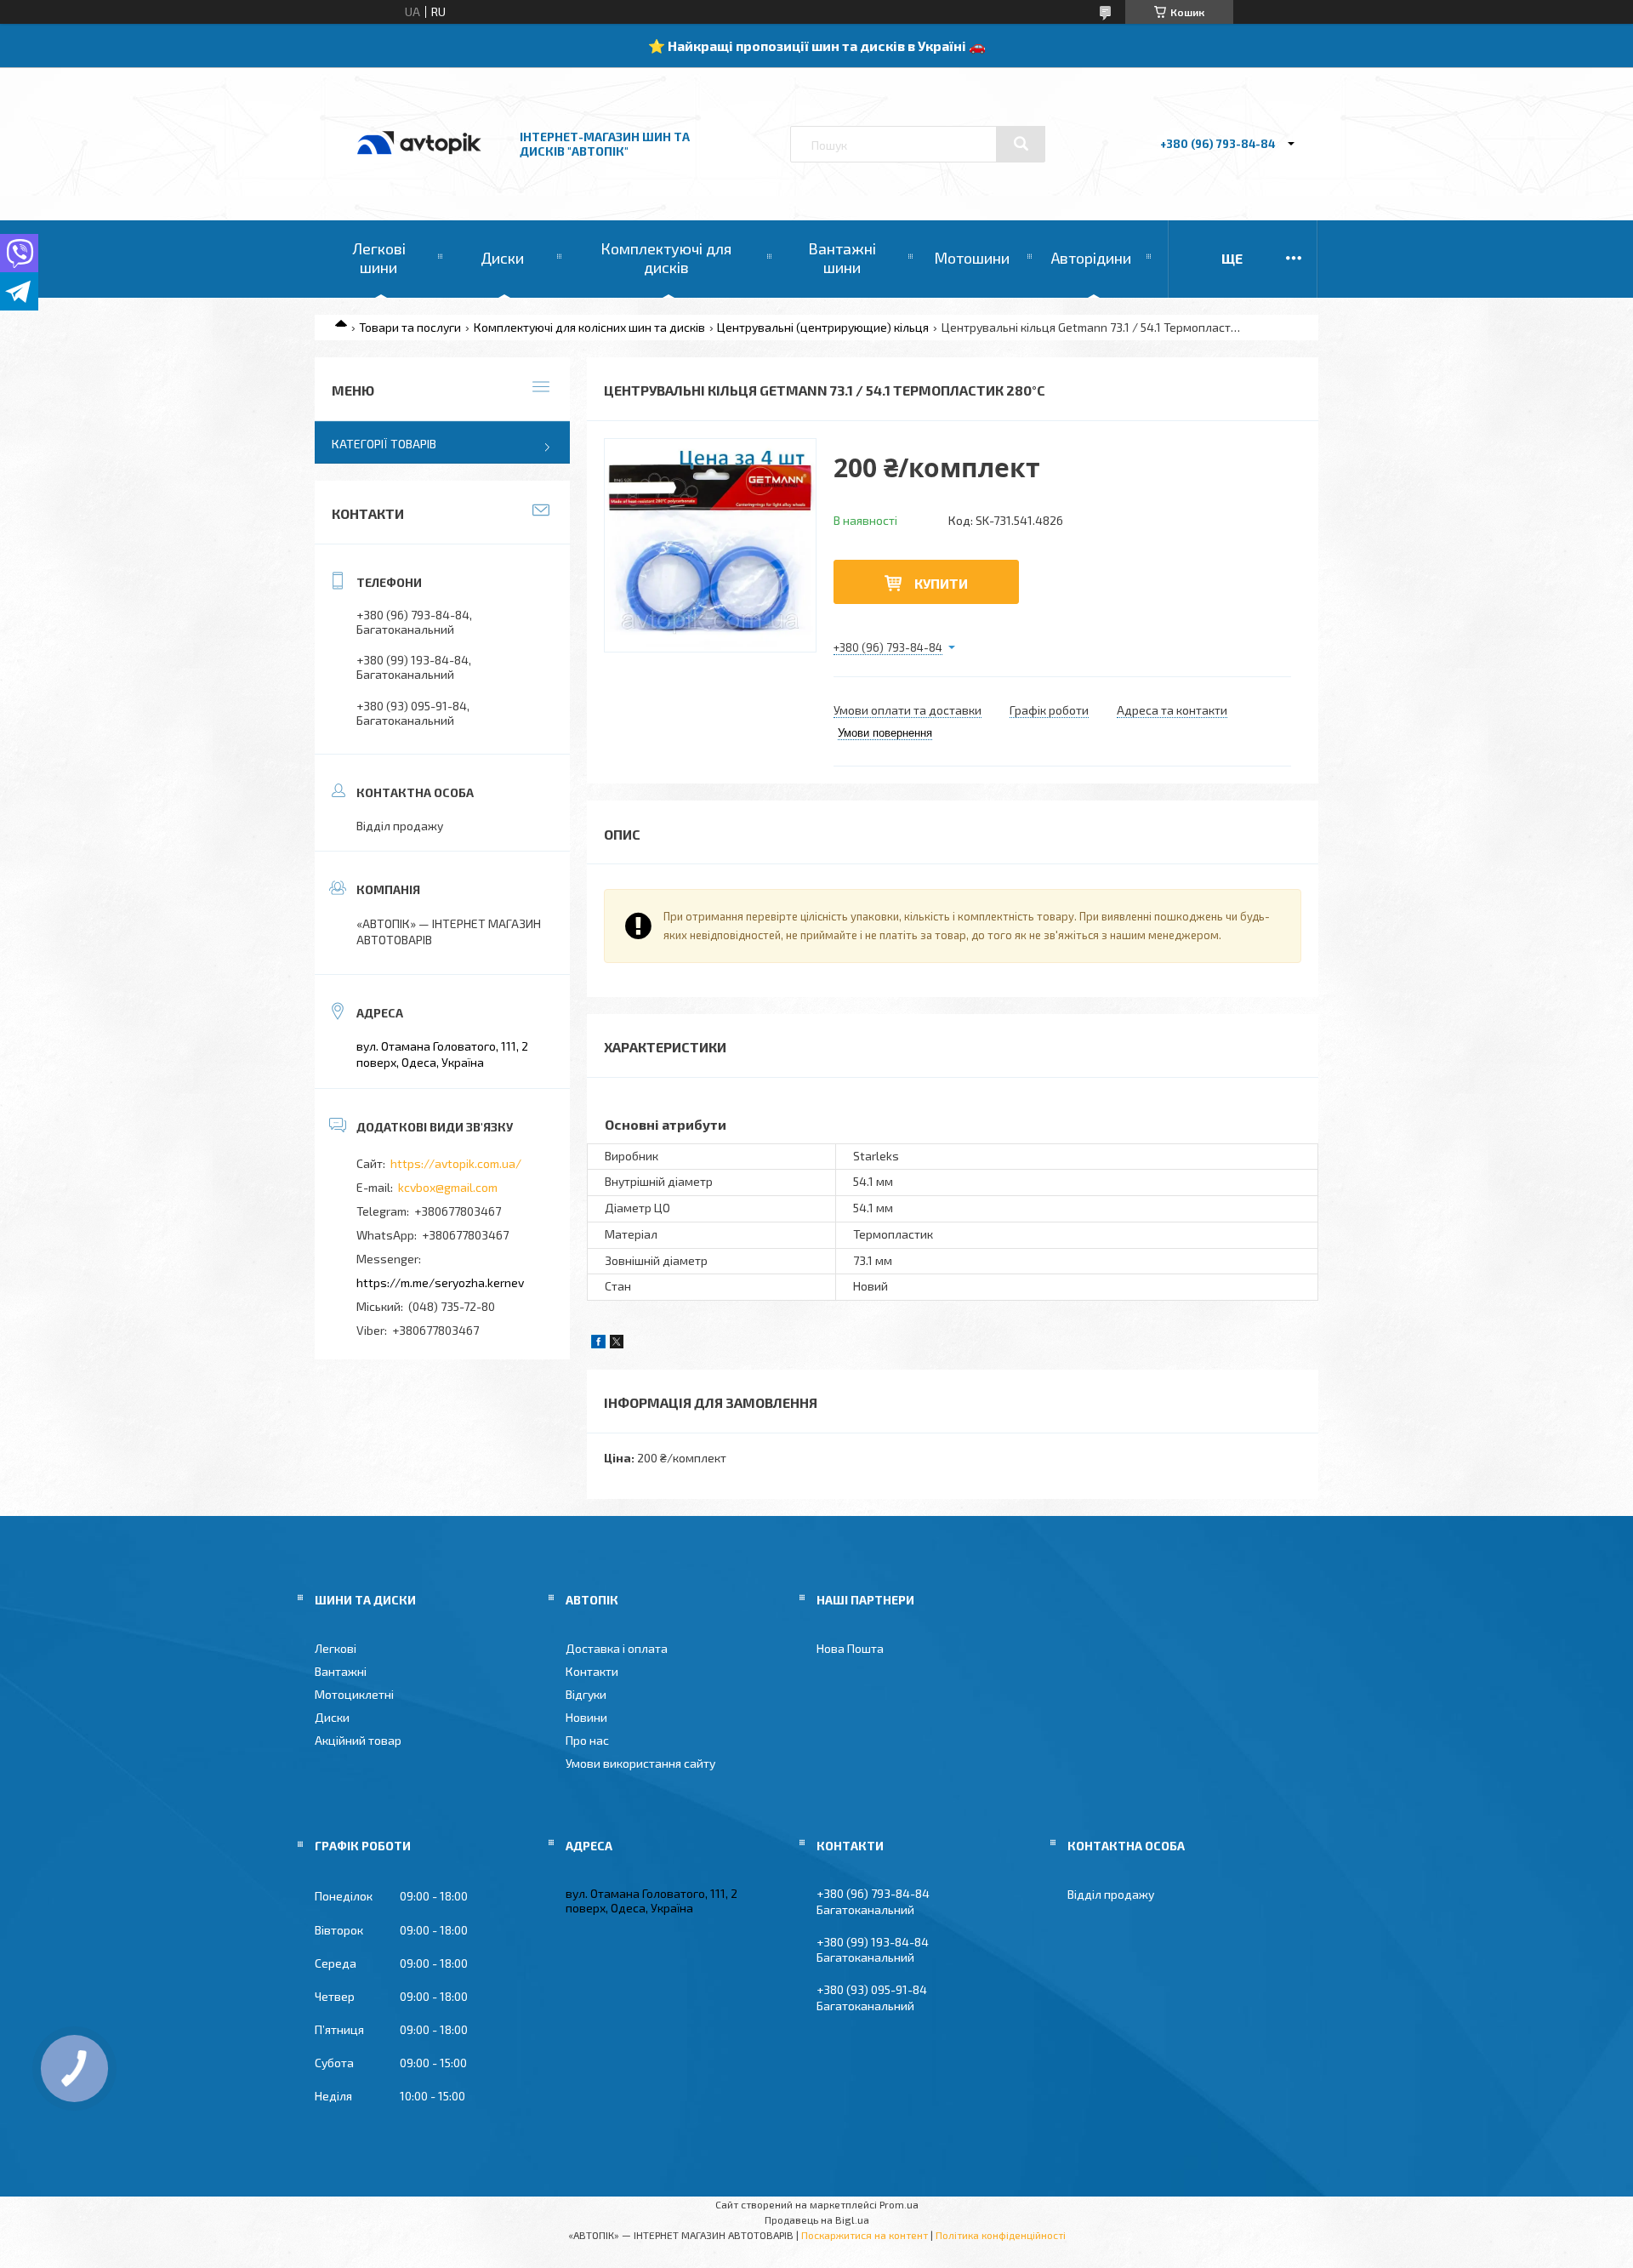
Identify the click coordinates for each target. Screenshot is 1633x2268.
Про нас (587, 1740)
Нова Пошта (850, 1648)
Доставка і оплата (617, 1648)
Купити (941, 583)
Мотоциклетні (354, 1694)
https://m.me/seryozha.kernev (440, 1282)
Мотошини (972, 258)
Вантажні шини (842, 258)
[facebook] (598, 1344)
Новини (586, 1717)
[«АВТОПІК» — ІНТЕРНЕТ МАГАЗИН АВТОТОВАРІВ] (419, 172)
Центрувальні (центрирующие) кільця (823, 327)
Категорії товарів (384, 444)
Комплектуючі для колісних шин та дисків (589, 327)
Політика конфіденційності (1001, 2235)
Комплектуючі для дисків (666, 258)
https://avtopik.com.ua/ (456, 1163)
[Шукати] (1021, 144)
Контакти (592, 1671)
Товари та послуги (410, 327)
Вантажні (341, 1671)
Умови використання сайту (640, 1763)
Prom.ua (899, 2204)
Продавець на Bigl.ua (817, 2220)
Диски (502, 258)
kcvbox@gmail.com (448, 1187)
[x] (617, 1344)
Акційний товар (358, 1740)
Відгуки (586, 1694)
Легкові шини (379, 258)
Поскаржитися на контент (865, 2235)
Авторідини (1091, 258)
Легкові (336, 1648)
